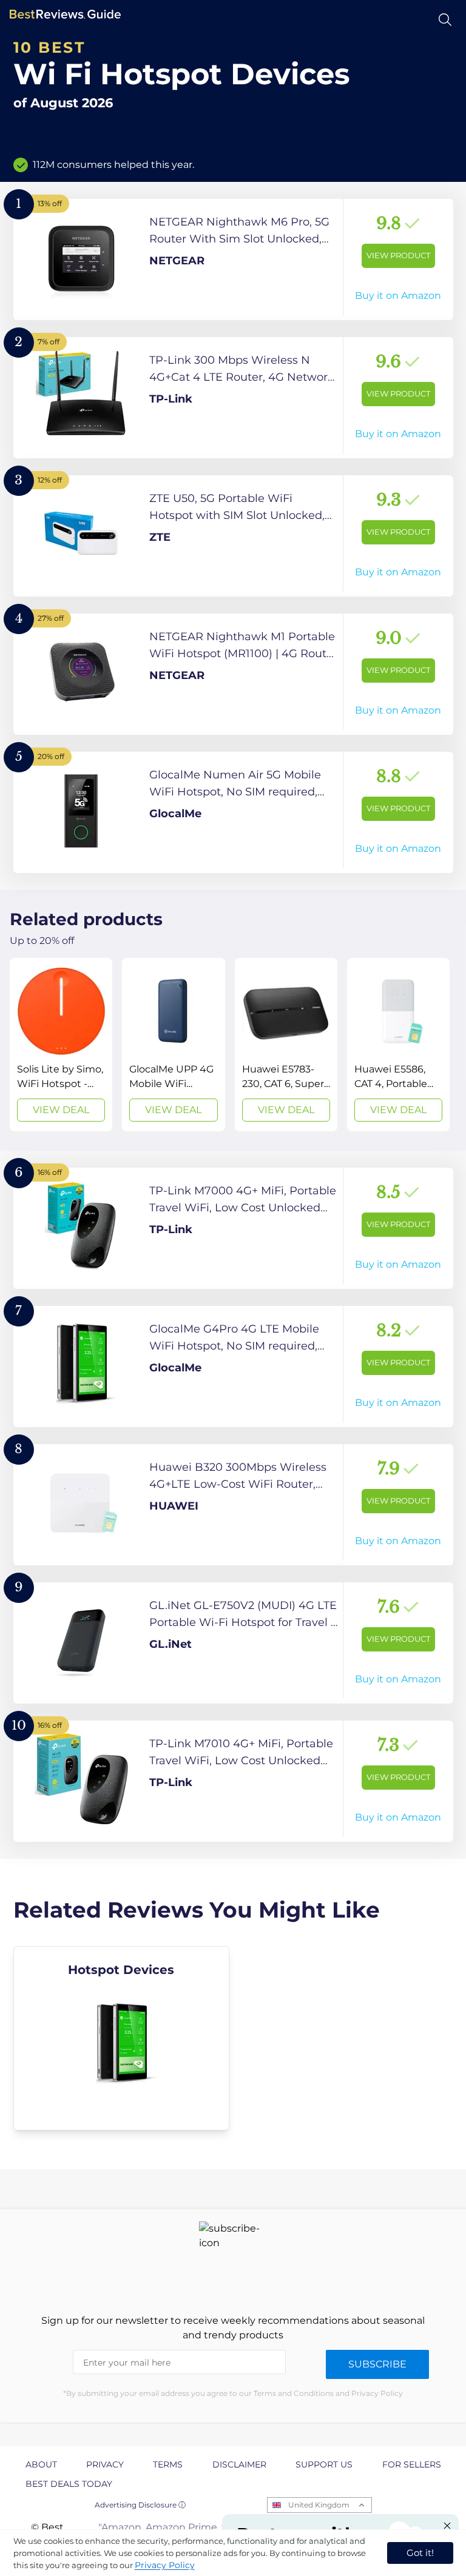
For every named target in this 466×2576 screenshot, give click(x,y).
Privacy (105, 2464)
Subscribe (377, 2364)
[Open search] (445, 20)
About (41, 2464)
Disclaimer (239, 2464)
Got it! (420, 2553)
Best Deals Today (69, 2484)
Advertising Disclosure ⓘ (140, 2505)
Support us (324, 2464)
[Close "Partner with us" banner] (447, 2526)
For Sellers (412, 2464)
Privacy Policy (165, 2565)
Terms (168, 2464)
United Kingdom (319, 2505)
